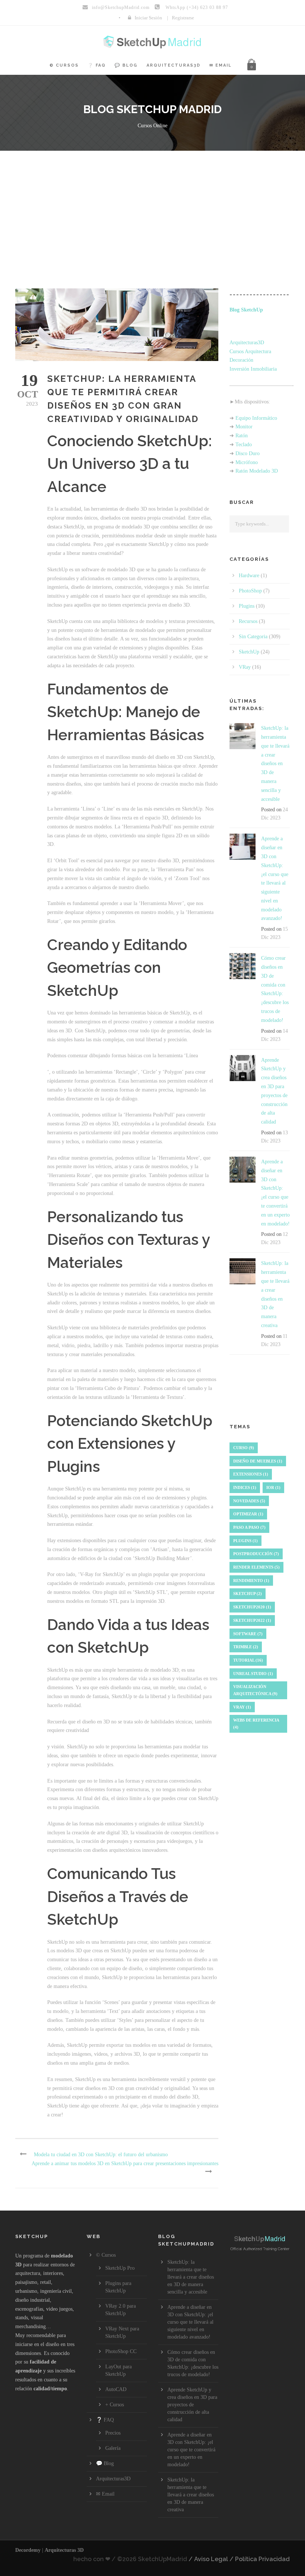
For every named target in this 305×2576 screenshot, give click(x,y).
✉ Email (221, 65)
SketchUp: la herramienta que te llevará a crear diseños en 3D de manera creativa (191, 2495)
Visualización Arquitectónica (255, 1690)
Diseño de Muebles (258, 1461)
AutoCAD (116, 2389)
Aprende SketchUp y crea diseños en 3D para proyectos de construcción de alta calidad (192, 2405)
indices (245, 1487)
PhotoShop (250, 591)
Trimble (246, 1647)
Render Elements (256, 1567)
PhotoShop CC (121, 2351)
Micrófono (247, 462)
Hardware (249, 576)
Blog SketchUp (246, 310)
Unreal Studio (253, 1674)
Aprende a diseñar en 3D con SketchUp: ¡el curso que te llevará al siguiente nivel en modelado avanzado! (190, 2322)
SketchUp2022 (252, 1620)
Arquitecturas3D (174, 65)
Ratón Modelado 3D (257, 471)
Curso (244, 1448)
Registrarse (183, 18)
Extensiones (251, 1474)
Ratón (242, 436)
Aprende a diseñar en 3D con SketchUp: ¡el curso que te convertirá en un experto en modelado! (191, 2450)
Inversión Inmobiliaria (253, 369)
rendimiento (251, 1581)
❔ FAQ (97, 65)
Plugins (247, 606)
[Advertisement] (152, 207)
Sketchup (248, 1594)
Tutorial (248, 1660)
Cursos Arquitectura (250, 351)
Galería (113, 2448)
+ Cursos (115, 2405)
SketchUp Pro (120, 2268)
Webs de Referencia (256, 1724)
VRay (245, 667)
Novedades (249, 1501)
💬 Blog (126, 65)
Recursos (248, 621)
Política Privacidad (262, 2559)
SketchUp (249, 652)
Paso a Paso (249, 1527)
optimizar (248, 1514)
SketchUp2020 (252, 1607)
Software (248, 1634)
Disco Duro (248, 453)
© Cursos (64, 65)
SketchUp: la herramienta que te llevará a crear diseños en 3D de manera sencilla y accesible (275, 763)
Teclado (244, 445)
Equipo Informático (256, 418)
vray (242, 1707)
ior (273, 1487)
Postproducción (256, 1554)
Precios (113, 2433)
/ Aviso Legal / (211, 2559)
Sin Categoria (253, 637)
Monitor (244, 427)
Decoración (241, 360)
